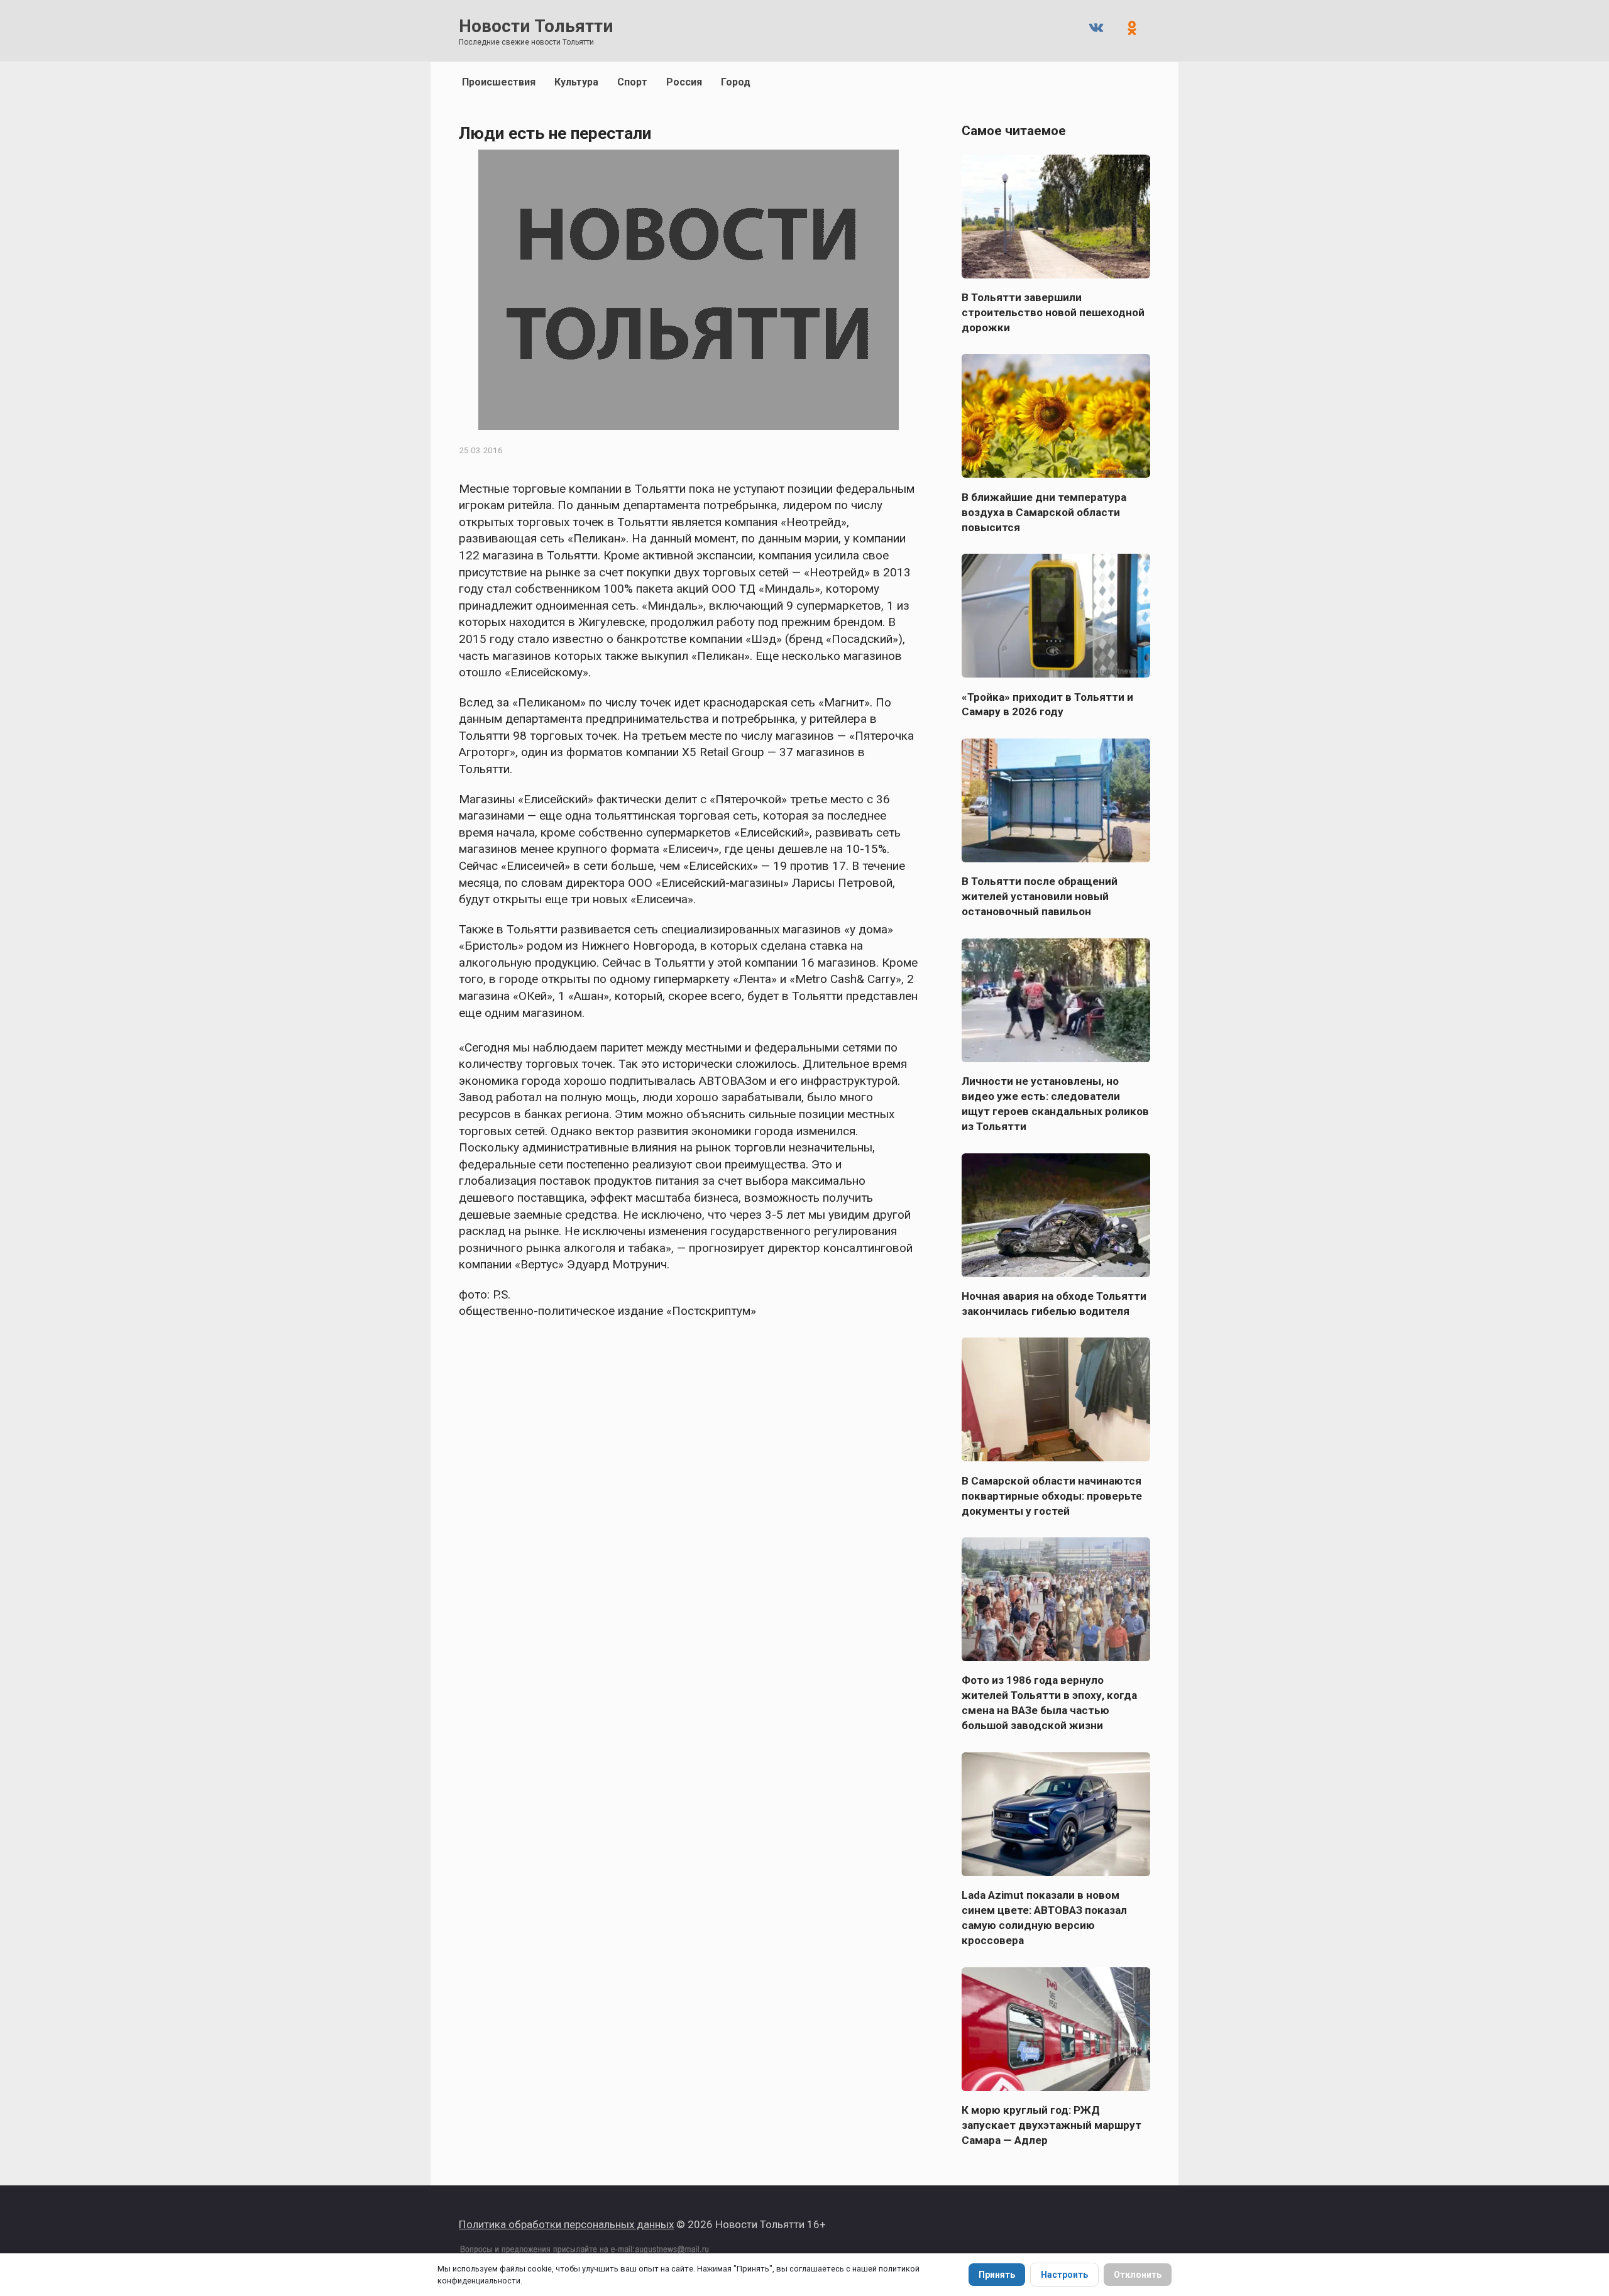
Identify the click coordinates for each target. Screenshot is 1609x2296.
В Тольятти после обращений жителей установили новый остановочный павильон (1040, 896)
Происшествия (499, 82)
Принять (997, 2275)
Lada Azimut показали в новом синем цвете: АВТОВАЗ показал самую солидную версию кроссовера (1044, 1918)
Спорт (632, 82)
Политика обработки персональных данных (566, 2224)
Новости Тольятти (536, 26)
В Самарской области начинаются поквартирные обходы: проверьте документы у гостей (1052, 1495)
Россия (684, 82)
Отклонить (1138, 2275)
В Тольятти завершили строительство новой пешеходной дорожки (1053, 312)
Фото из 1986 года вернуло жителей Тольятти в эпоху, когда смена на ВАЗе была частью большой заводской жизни (1049, 1703)
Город (736, 82)
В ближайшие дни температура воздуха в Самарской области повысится (1044, 512)
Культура (576, 82)
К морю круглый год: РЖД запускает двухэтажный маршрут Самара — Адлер (1052, 2125)
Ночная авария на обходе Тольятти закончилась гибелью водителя (1054, 1304)
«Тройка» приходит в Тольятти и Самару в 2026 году (1047, 704)
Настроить (1064, 2275)
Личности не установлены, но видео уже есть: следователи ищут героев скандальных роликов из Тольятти (1055, 1104)
